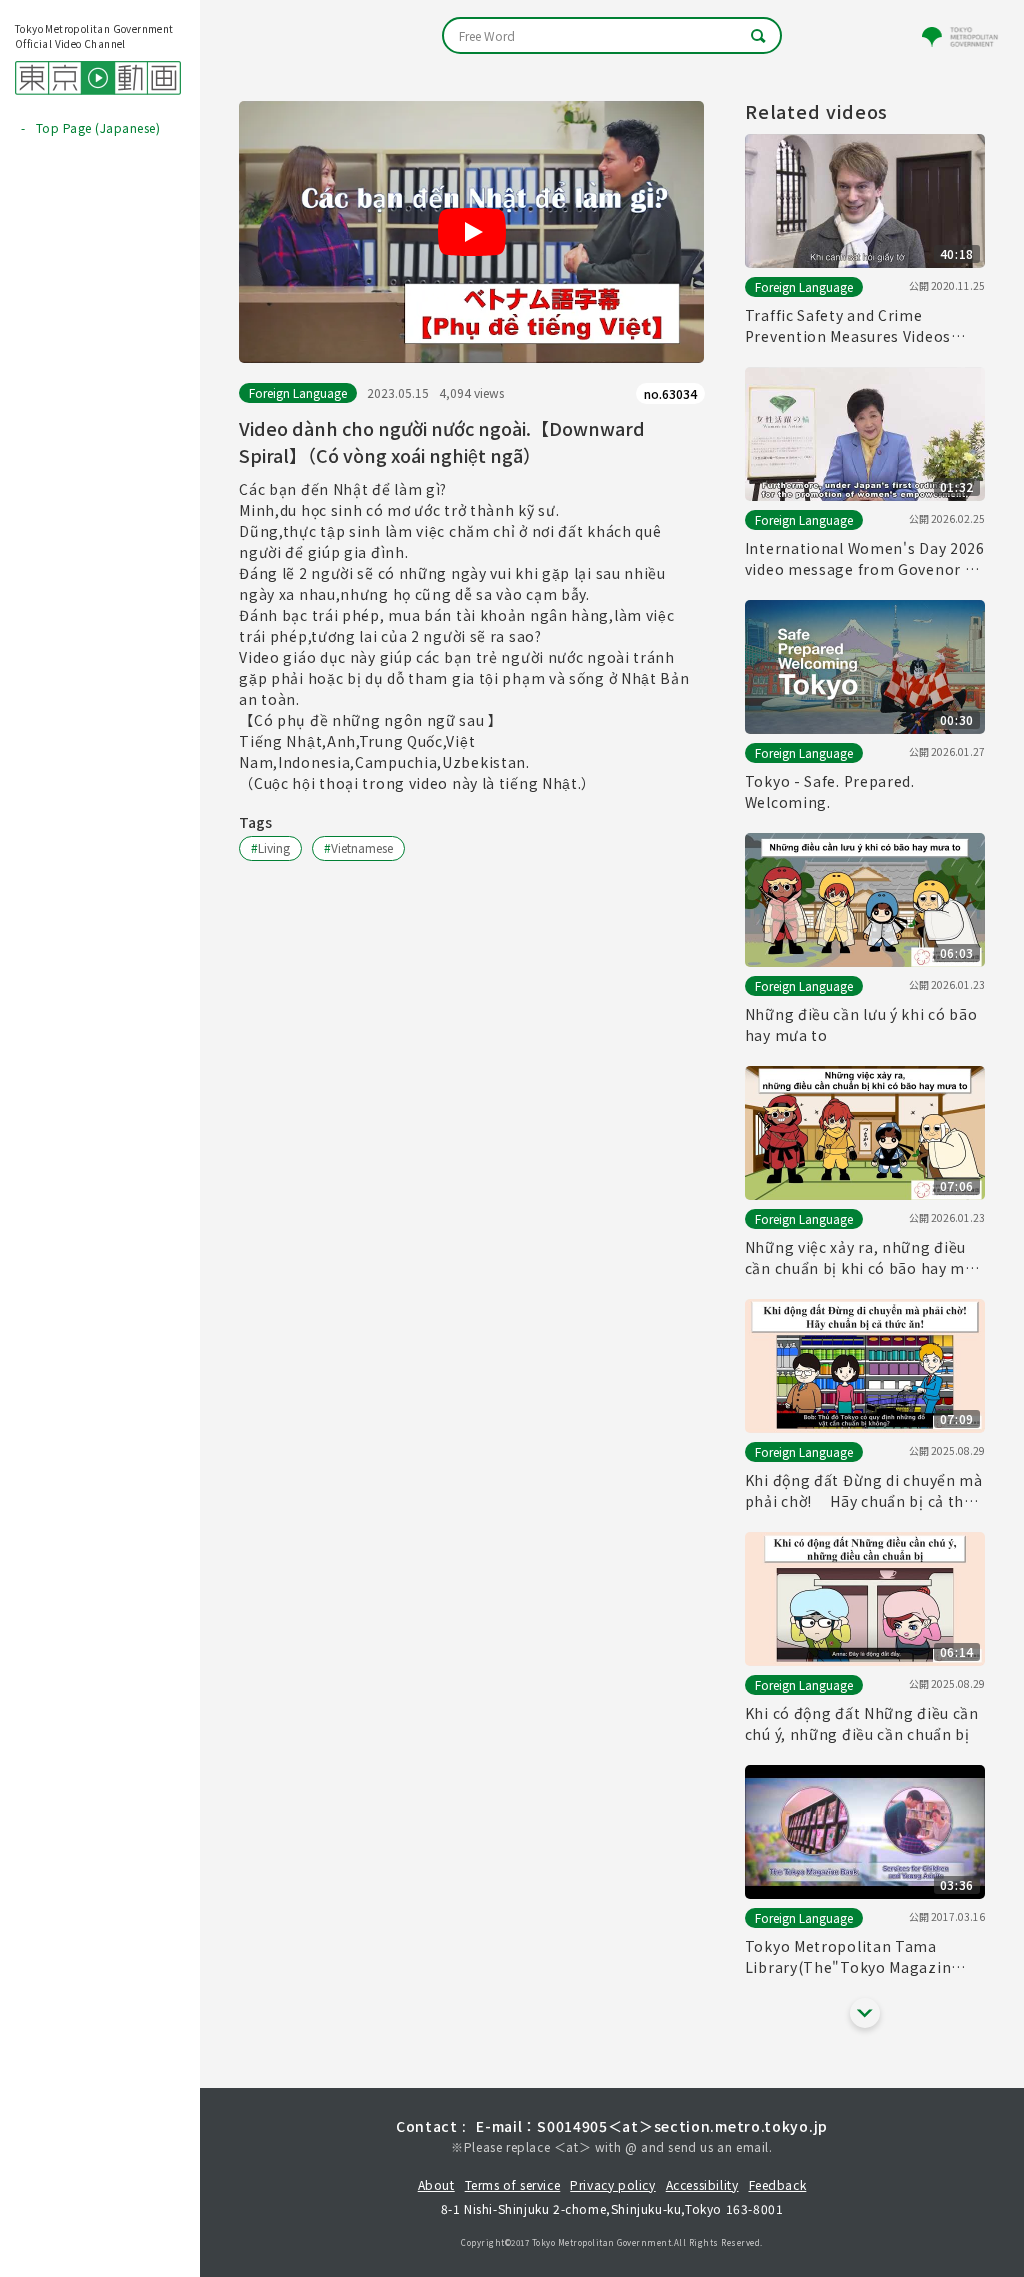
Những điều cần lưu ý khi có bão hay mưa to (861, 1024)
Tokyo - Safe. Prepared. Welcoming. (830, 791)
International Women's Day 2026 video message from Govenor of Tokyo (865, 559)
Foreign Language (298, 392)
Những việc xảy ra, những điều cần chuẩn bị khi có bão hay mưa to (864, 1258)
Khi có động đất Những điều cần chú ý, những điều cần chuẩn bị (862, 1723)
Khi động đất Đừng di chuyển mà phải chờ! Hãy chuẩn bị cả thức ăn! (864, 1491)
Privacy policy (612, 2184)
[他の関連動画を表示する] (865, 2013)
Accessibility (702, 2184)
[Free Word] (612, 35)
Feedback (778, 2184)
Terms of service (513, 2184)
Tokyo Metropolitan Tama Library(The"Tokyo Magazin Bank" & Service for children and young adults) (863, 1957)
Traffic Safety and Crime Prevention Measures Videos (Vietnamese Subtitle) (848, 326)
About (436, 2184)
